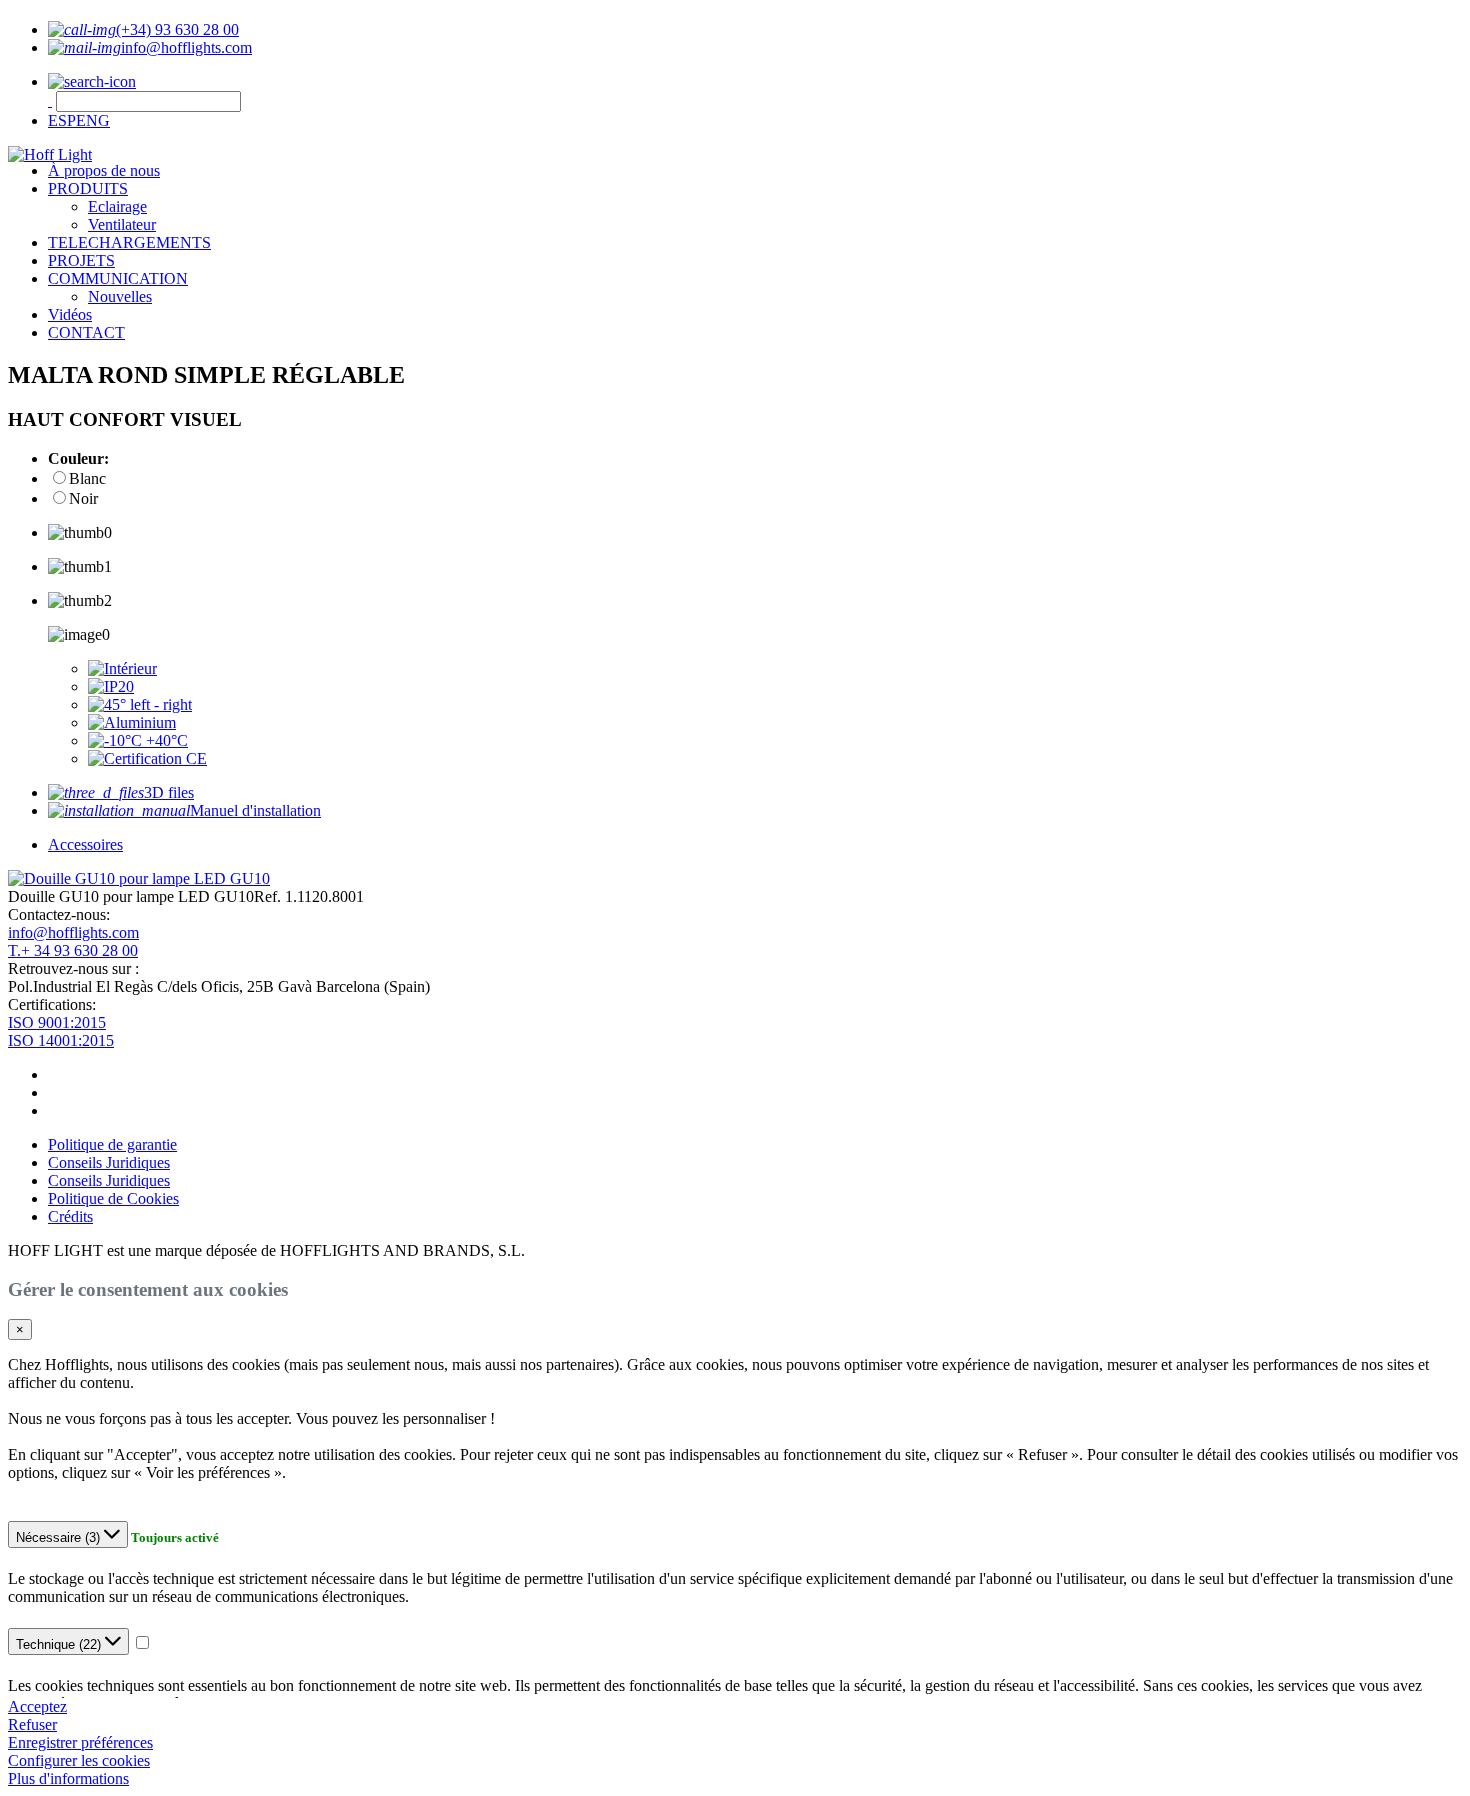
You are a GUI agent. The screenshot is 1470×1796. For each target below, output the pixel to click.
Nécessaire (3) (60, 1537)
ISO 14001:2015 (61, 1040)
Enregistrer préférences (80, 1742)
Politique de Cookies (113, 1198)
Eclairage (117, 206)
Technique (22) (60, 1644)
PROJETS (81, 260)
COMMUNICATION (118, 278)
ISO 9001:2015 (57, 1022)
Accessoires (85, 844)
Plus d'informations (68, 1778)
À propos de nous (104, 170)
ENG (93, 120)
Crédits (70, 1216)
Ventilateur (122, 224)
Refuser (32, 1724)
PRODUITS (88, 188)
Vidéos (70, 314)
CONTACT (86, 332)
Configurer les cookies (79, 1760)
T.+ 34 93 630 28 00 (73, 950)
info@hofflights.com (73, 932)
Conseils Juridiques (109, 1162)
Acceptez (37, 1706)
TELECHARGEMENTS (129, 242)
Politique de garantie (112, 1144)
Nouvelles (120, 296)
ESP (62, 120)
